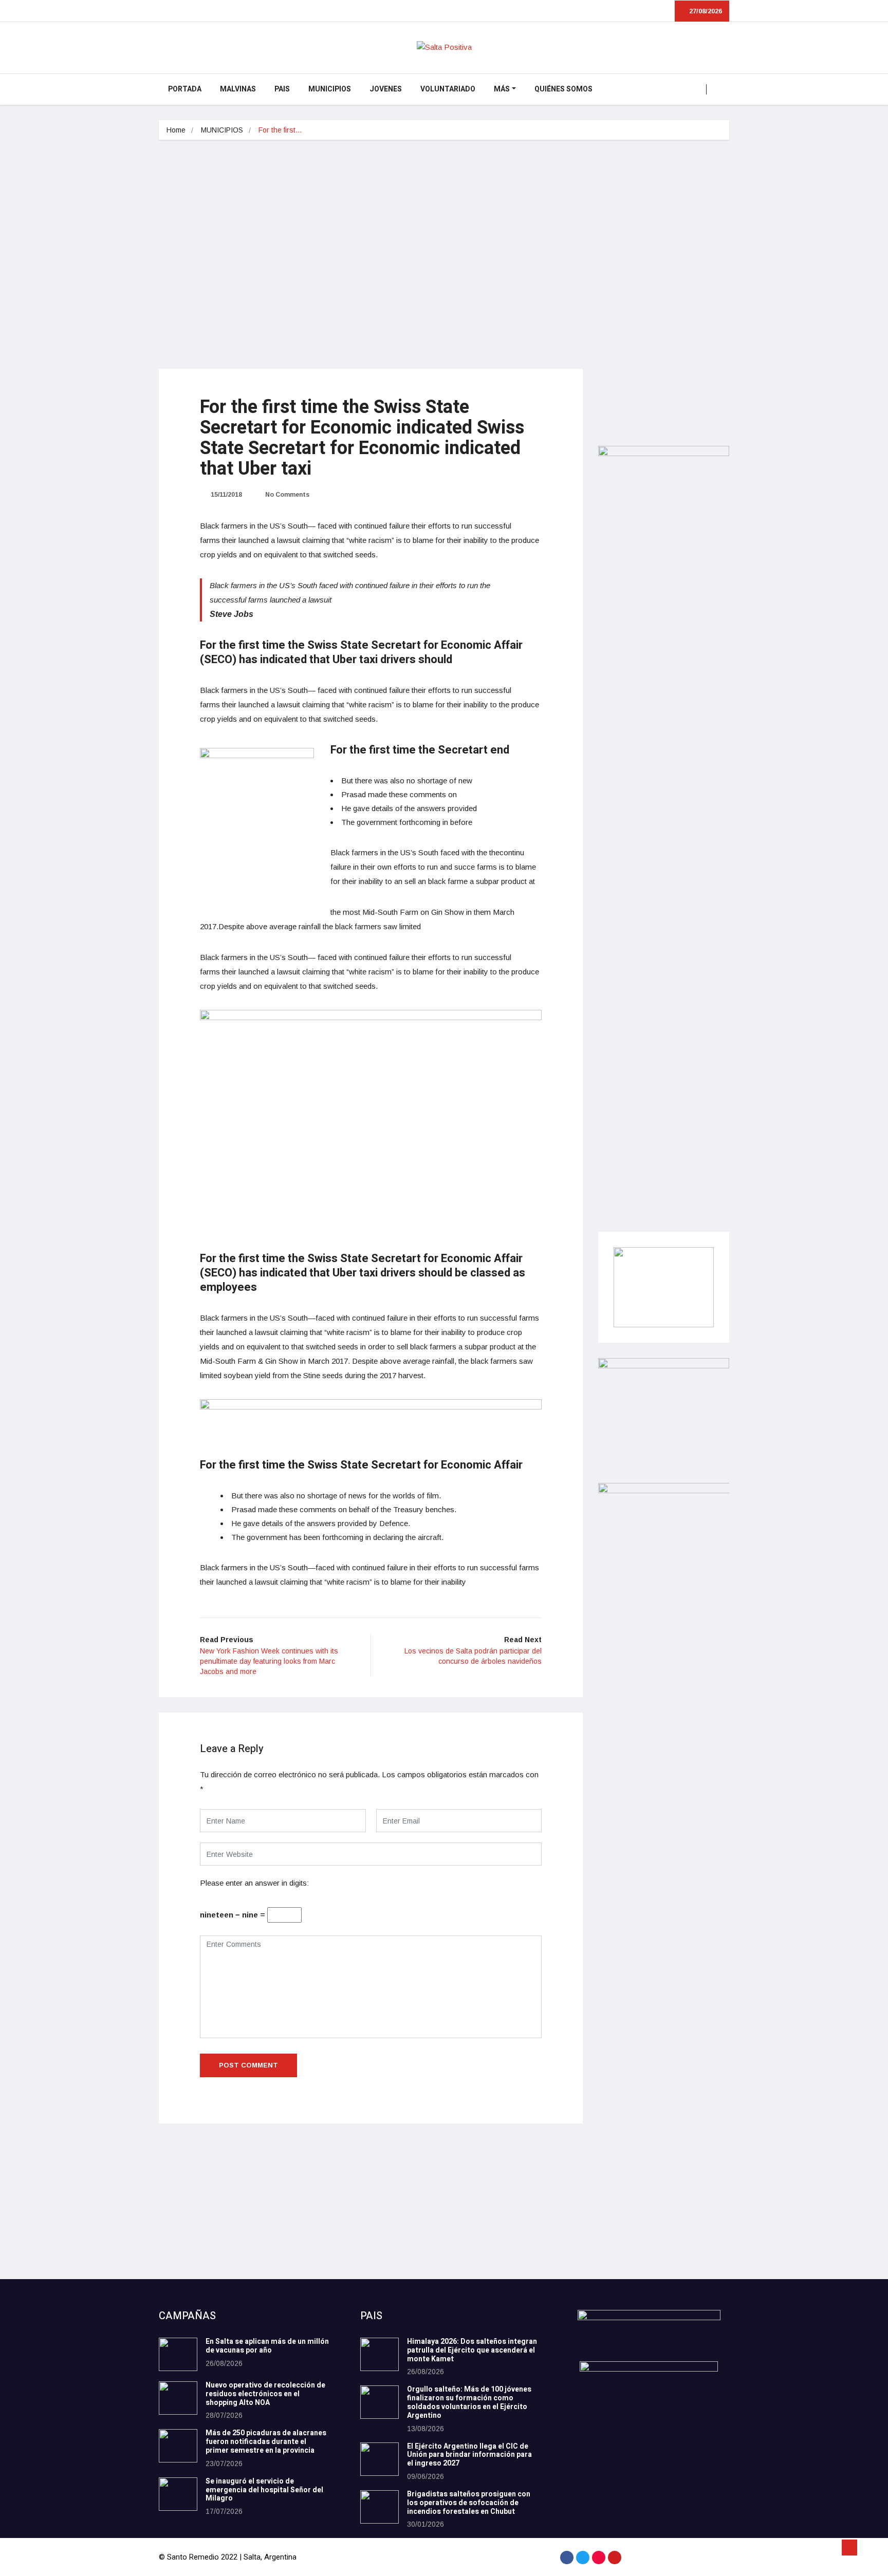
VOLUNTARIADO (448, 89)
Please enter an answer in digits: (254, 1883)
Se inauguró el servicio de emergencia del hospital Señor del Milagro (264, 2490)
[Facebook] (567, 2558)
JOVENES (386, 89)
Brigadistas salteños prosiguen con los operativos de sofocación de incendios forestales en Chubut (469, 2503)
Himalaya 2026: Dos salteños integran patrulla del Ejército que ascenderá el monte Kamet (472, 2350)
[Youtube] (615, 2558)
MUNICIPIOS (330, 89)
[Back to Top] (849, 2548)
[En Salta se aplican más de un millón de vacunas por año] (178, 2354)
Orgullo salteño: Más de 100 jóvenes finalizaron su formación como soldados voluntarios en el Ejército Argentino (469, 2402)
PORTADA (185, 89)
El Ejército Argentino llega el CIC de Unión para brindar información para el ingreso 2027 (469, 2455)
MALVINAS (238, 89)
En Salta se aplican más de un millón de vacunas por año (267, 2346)
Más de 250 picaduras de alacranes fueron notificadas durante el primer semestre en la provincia (266, 2442)
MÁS (502, 89)
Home (176, 130)
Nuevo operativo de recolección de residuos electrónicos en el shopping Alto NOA (265, 2394)
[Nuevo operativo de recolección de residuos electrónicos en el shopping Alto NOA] (178, 2398)
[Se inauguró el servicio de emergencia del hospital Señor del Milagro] (178, 2494)
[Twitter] (583, 2558)
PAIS (282, 89)
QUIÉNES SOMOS (563, 89)
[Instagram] (599, 2558)
